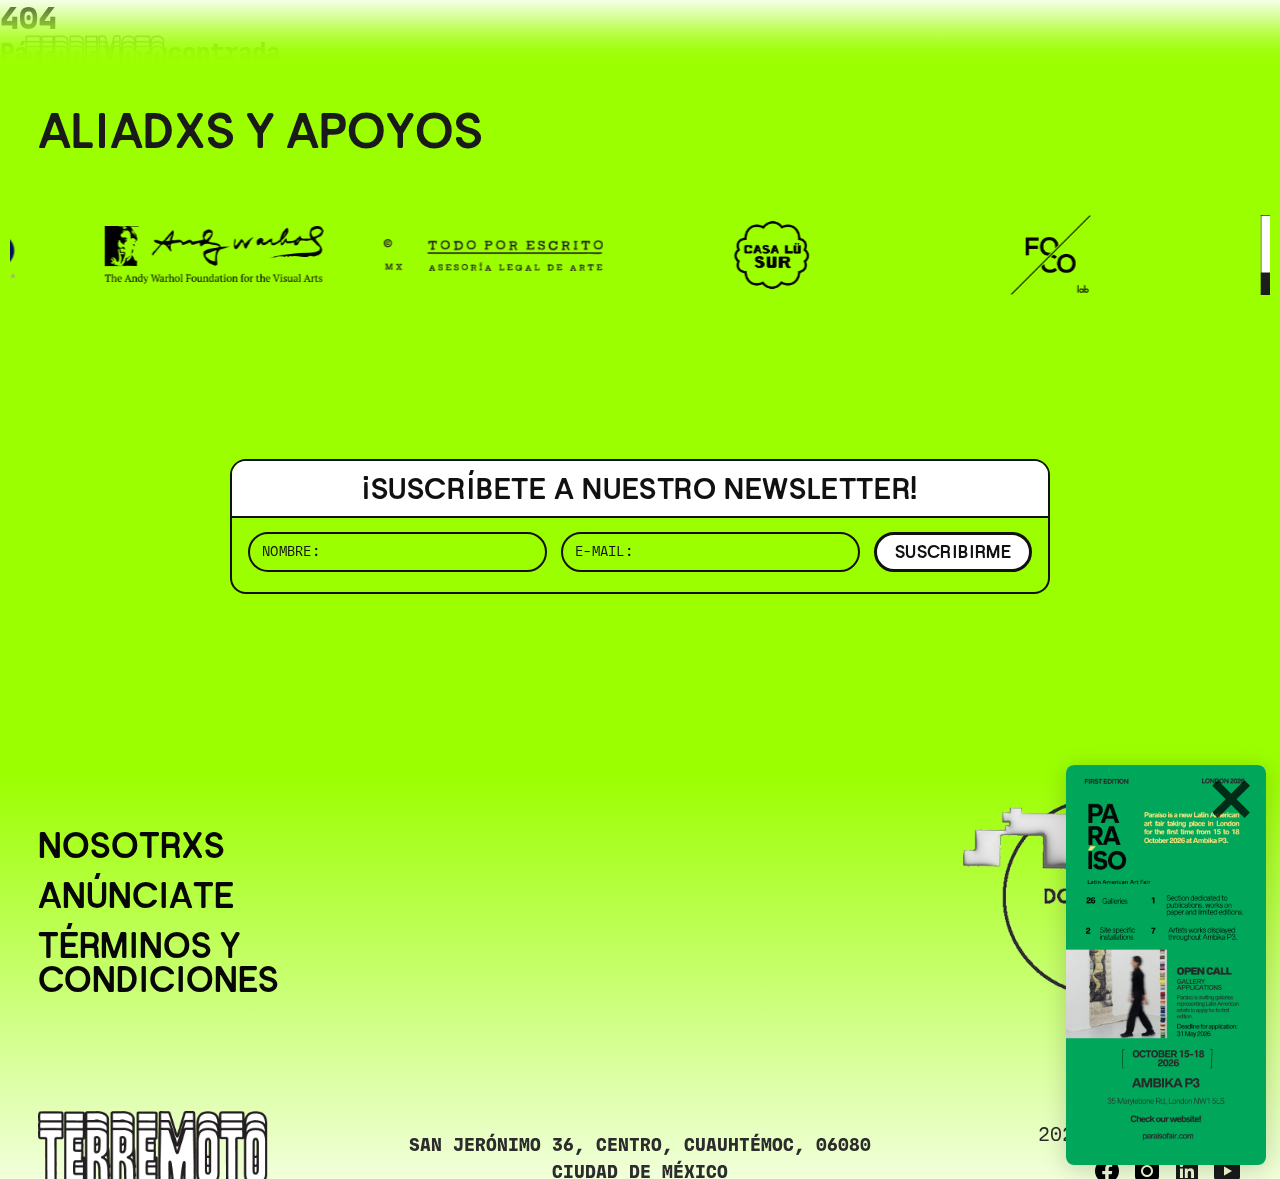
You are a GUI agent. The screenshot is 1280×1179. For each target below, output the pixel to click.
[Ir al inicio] (95, 56)
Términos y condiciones (158, 963)
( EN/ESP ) (1170, 44)
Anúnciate (136, 896)
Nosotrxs (131, 846)
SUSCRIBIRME (953, 551)
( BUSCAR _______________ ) (910, 44)
